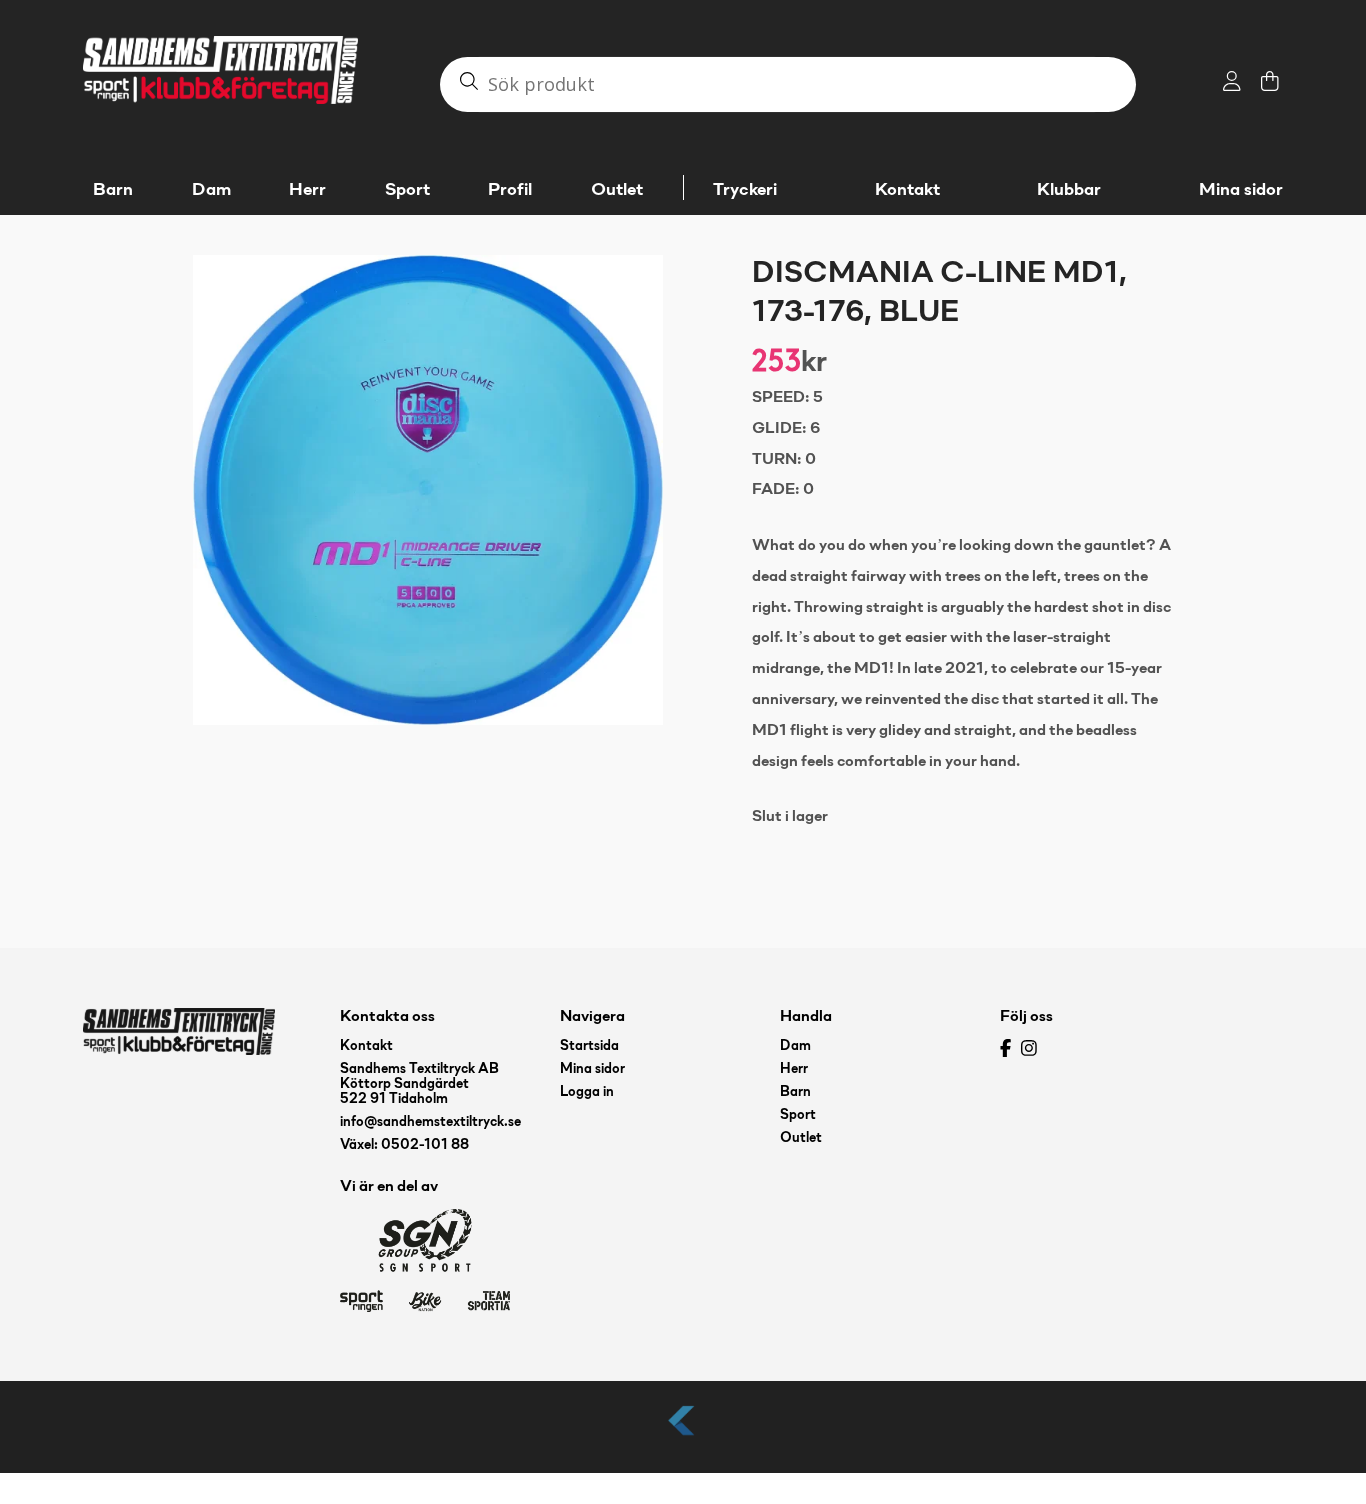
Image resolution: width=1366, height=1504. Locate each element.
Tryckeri (745, 190)
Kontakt (907, 190)
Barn (795, 1092)
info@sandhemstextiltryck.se (430, 1122)
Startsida (589, 1046)
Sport (798, 1115)
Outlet (801, 1138)
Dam (795, 1046)
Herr (794, 1069)
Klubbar (1069, 190)
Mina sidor (1241, 190)
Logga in (587, 1092)
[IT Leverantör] (683, 1436)
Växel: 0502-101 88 (404, 1145)
